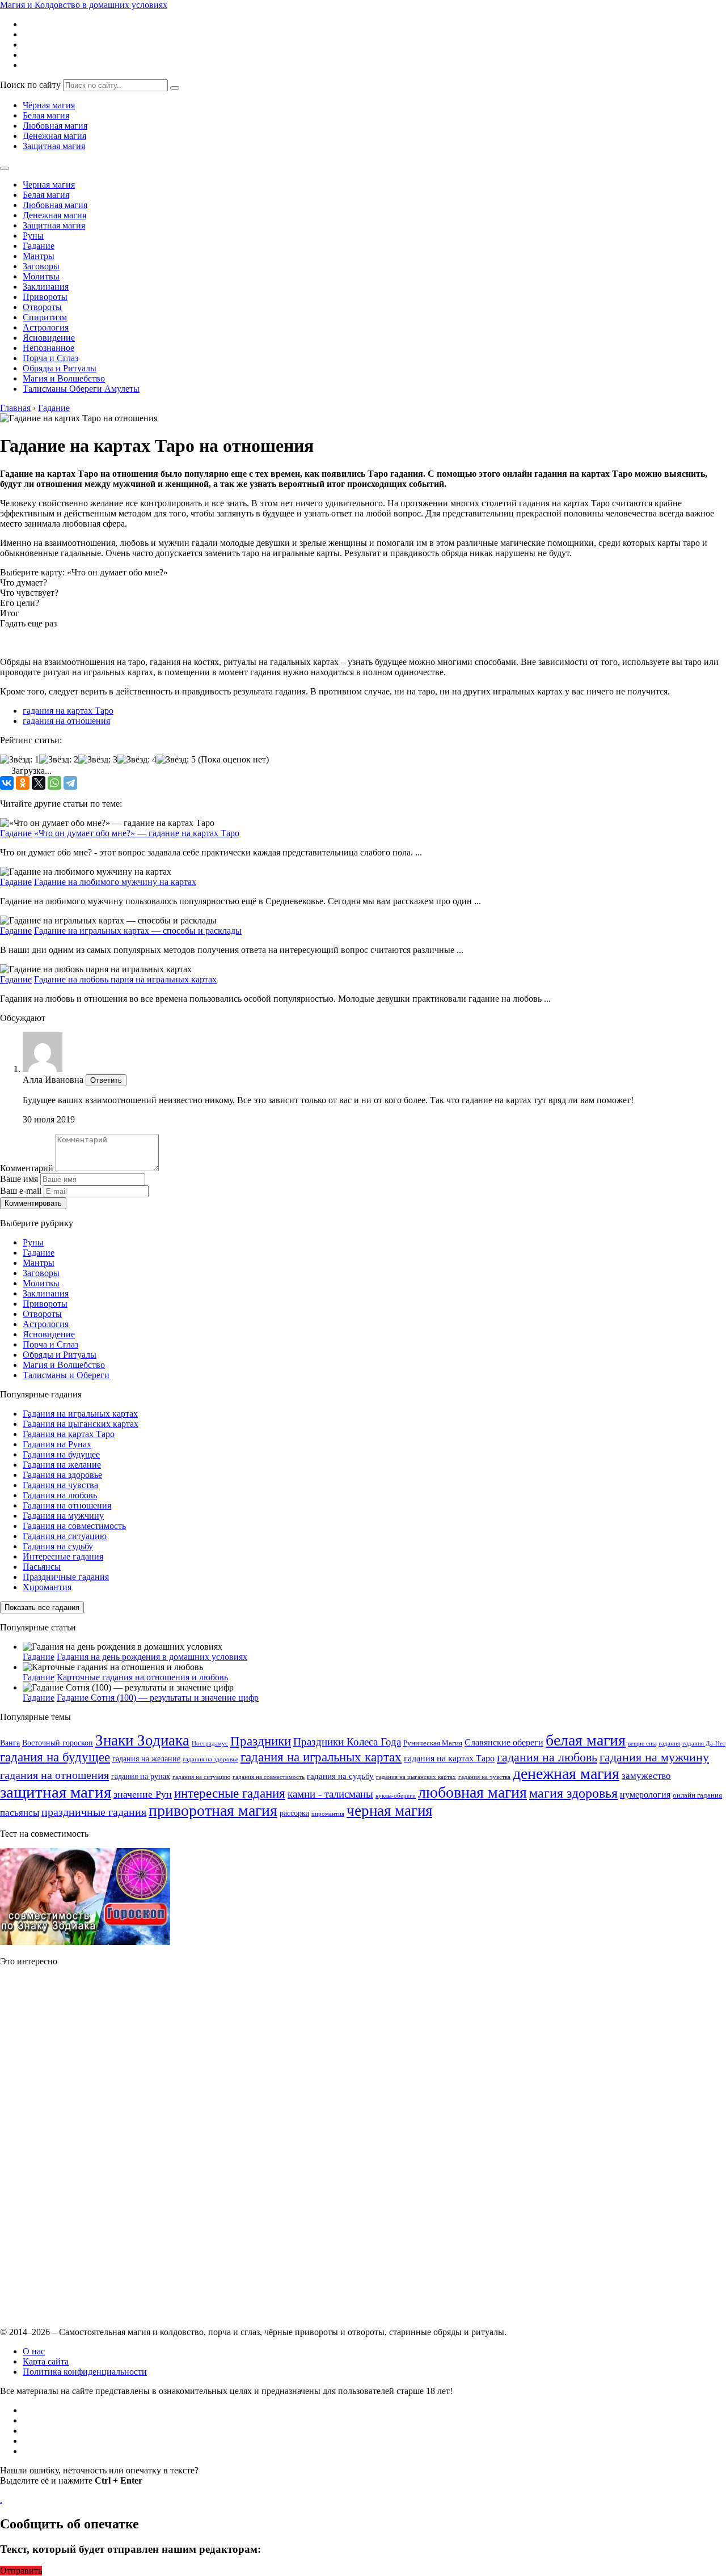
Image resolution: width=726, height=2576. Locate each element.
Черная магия (49, 185)
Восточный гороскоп (58, 1743)
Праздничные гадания (66, 1577)
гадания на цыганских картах (416, 1777)
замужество (646, 1776)
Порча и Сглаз (50, 358)
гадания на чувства (484, 1777)
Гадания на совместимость (74, 1526)
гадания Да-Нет (704, 1744)
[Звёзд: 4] (137, 760)
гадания (669, 1744)
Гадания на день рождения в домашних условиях (152, 1657)
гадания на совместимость (269, 1777)
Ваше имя (19, 1179)
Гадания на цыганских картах (81, 1424)
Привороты (45, 297)
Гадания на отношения (67, 1505)
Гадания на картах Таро (69, 1434)
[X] (39, 783)
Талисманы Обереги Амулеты (81, 389)
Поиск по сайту (30, 85)
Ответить (106, 1080)
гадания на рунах (141, 1776)
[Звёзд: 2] (59, 760)
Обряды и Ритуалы (60, 368)
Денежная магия (54, 136)
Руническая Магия (433, 1743)
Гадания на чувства (60, 1485)
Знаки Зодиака (142, 1740)
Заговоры (41, 266)
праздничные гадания (94, 1812)
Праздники (261, 1741)
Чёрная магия (49, 105)
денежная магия (566, 1774)
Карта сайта (46, 2361)
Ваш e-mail (21, 1191)
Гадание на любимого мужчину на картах (115, 882)
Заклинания (46, 287)
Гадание (39, 246)
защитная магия (56, 1792)
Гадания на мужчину (63, 1516)
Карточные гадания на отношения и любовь (142, 1677)
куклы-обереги (396, 1796)
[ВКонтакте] (7, 783)
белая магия (586, 1740)
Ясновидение (49, 338)
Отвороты (42, 307)
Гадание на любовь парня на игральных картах (125, 979)
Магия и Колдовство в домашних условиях (84, 5)
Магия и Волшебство (64, 378)
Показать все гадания (42, 1607)
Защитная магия (54, 146)
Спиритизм (45, 317)
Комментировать (33, 1203)
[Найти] (175, 88)
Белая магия (46, 115)
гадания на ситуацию (201, 1777)
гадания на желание (146, 1759)
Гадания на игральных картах (80, 1414)
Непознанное (48, 348)
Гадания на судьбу (58, 1546)
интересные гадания (230, 1793)
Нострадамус (210, 1744)
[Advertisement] (85, 2146)
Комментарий (27, 1168)
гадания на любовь (547, 1757)
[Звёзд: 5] (176, 760)
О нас (34, 2351)
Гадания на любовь (60, 1495)
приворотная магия (213, 1810)
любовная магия (472, 1792)
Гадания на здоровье (62, 1475)
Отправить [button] (21, 2571)
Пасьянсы (42, 1567)
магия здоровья (573, 1793)
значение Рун (143, 1794)
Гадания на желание (62, 1465)
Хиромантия (47, 1587)
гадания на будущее (55, 1757)
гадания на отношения (66, 721)
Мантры (39, 256)
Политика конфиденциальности (85, 2372)
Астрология (46, 327)
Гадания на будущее (61, 1454)
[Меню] (5, 168)
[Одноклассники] (23, 783)
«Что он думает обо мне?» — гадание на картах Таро (137, 833)
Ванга (10, 1743)
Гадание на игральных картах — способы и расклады (138, 931)
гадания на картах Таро (68, 711)
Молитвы (41, 276)
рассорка (294, 1813)
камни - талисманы (330, 1794)
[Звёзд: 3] (98, 760)
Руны (33, 236)
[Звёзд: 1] (20, 760)
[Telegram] (70, 783)
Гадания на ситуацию (65, 1536)
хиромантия (328, 1814)
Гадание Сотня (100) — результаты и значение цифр (158, 1698)
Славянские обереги (504, 1742)
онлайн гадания (697, 1795)
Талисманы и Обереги (66, 1375)
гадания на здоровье (210, 1759)
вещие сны (642, 1744)
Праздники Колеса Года (347, 1742)
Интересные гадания (63, 1556)
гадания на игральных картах (321, 1757)
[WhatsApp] (54, 783)
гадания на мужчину (654, 1757)
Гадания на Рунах (57, 1444)
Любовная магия (55, 126)
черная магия (389, 1811)
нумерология (645, 1795)
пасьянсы (20, 1813)
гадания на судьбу (340, 1776)
